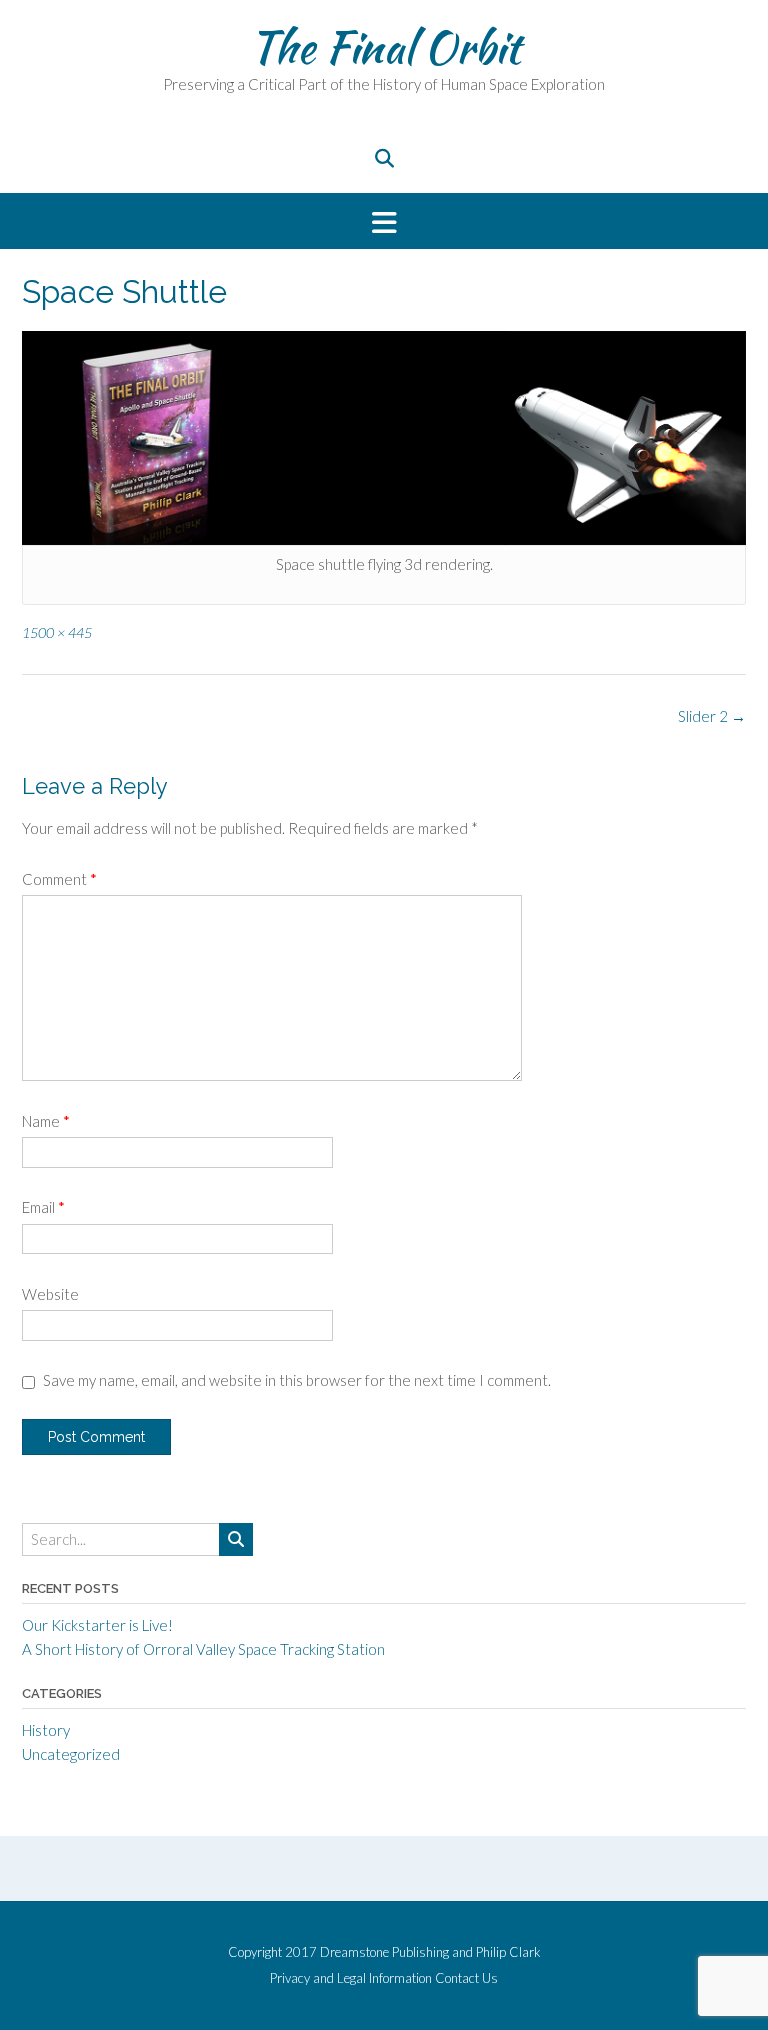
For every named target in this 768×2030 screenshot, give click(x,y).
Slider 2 (712, 716)
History (46, 1730)
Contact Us (466, 1978)
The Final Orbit (384, 47)
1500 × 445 (57, 632)
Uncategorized (71, 1754)
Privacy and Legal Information (351, 1978)
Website (50, 1294)
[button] (384, 221)
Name (46, 1121)
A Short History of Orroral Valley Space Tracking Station (203, 1649)
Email (43, 1207)
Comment (59, 879)
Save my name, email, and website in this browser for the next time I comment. (297, 1380)
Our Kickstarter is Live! (97, 1625)
